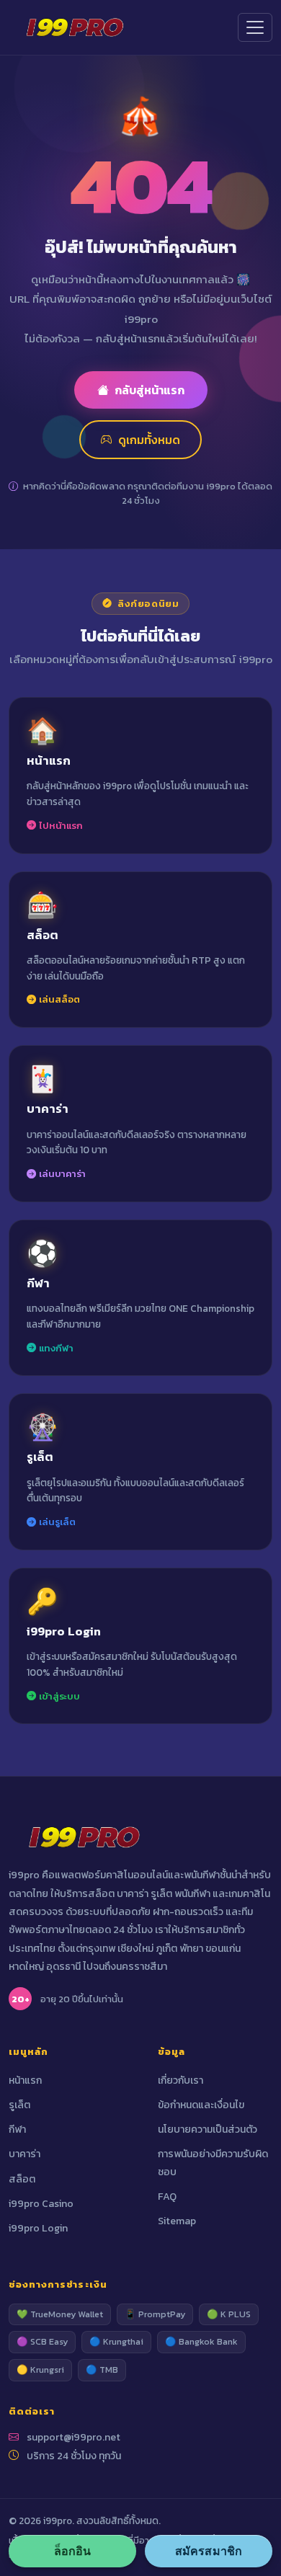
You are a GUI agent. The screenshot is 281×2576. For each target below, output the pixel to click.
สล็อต (22, 2179)
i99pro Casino (41, 2204)
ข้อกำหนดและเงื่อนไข (201, 2105)
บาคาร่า (24, 2154)
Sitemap (177, 2221)
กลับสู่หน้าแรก (150, 390)
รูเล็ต (19, 2105)
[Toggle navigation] (255, 27)
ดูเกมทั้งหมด (149, 440)
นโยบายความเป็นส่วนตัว (208, 2129)
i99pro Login (38, 2228)
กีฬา (17, 2129)
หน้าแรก (25, 2080)
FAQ (167, 2197)
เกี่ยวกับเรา (180, 2080)
